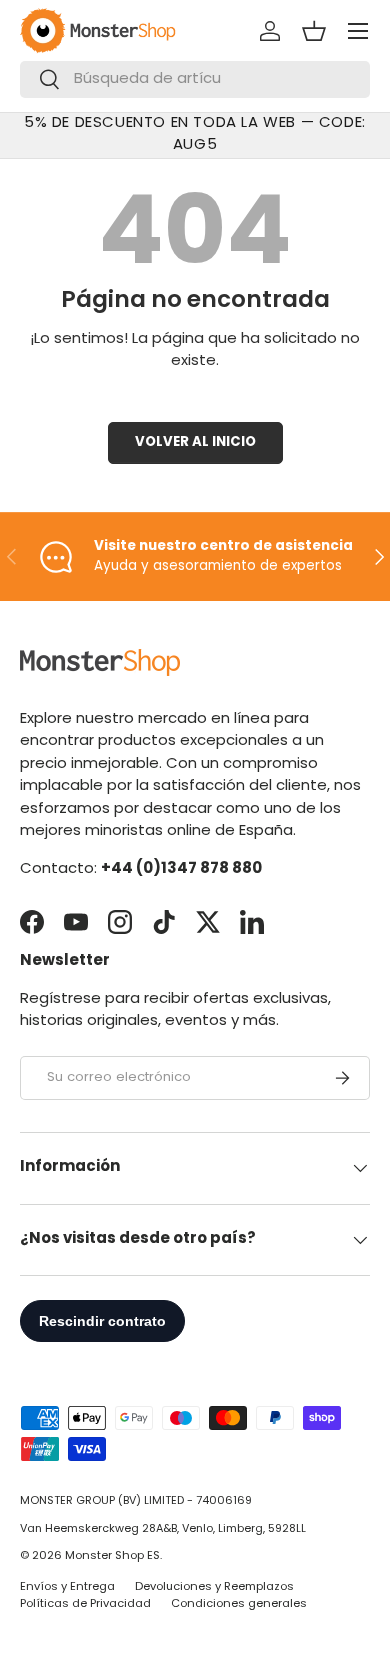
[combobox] (195, 79)
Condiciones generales (239, 1604)
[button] (314, 31)
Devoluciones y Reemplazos (214, 1587)
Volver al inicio (195, 442)
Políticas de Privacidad (85, 1604)
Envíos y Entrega (67, 1587)
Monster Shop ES (112, 1556)
